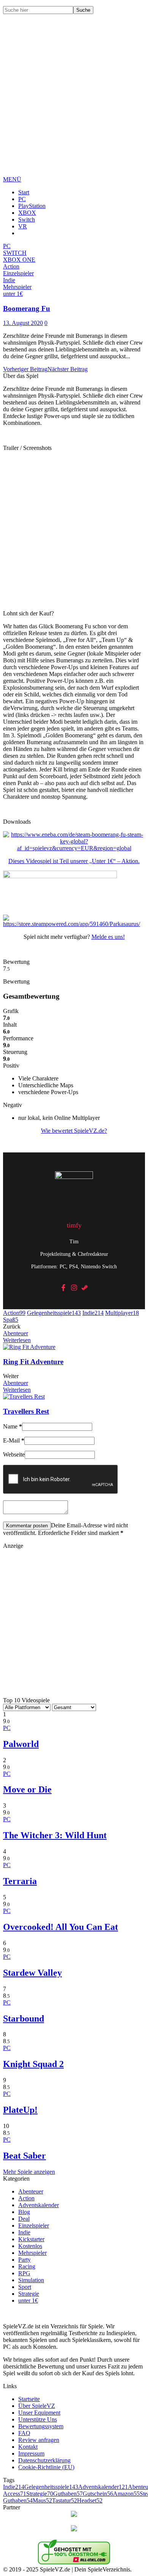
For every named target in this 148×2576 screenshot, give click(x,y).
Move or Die (27, 1789)
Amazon (126, 2494)
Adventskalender (39, 2205)
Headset (90, 2500)
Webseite (14, 1454)
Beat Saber (24, 2156)
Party (24, 2260)
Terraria (20, 1881)
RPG (24, 2273)
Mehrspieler (32, 2253)
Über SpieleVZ (37, 2406)
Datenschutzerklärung (44, 2460)
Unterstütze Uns (38, 2419)
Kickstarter (31, 2239)
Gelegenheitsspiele (54, 1313)
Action (14, 1313)
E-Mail (14, 1440)
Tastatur (65, 2500)
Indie (93, 1313)
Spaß (11, 1320)
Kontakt (28, 2447)
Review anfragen (39, 2440)
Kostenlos (30, 2246)
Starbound (24, 2019)
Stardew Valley (32, 1973)
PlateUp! (20, 2110)
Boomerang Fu (27, 308)
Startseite (29, 2399)
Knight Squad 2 (33, 2064)
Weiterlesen (17, 1340)
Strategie (29, 2294)
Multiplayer (122, 1313)
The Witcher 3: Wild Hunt (55, 1835)
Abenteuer (16, 1333)
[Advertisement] (74, 101)
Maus (42, 2500)
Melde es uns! (108, 937)
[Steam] (85, 1288)
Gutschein (98, 2494)
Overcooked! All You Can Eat (61, 1927)
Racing (27, 2266)
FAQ (24, 2433)
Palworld (21, 1744)
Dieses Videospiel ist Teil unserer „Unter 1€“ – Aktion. (74, 861)
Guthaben (68, 2494)
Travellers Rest (26, 1411)
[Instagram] (74, 1288)
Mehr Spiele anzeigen (29, 2172)
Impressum (31, 2453)
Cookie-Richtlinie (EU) (46, 2467)
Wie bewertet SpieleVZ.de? (74, 1131)
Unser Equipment (39, 2413)
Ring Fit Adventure (33, 1362)
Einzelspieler (34, 2226)
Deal (24, 2219)
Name (13, 1426)
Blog (24, 2212)
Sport (25, 2287)
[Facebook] (63, 1288)
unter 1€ (28, 2300)
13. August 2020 (23, 323)
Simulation (31, 2280)
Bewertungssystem (41, 2426)
